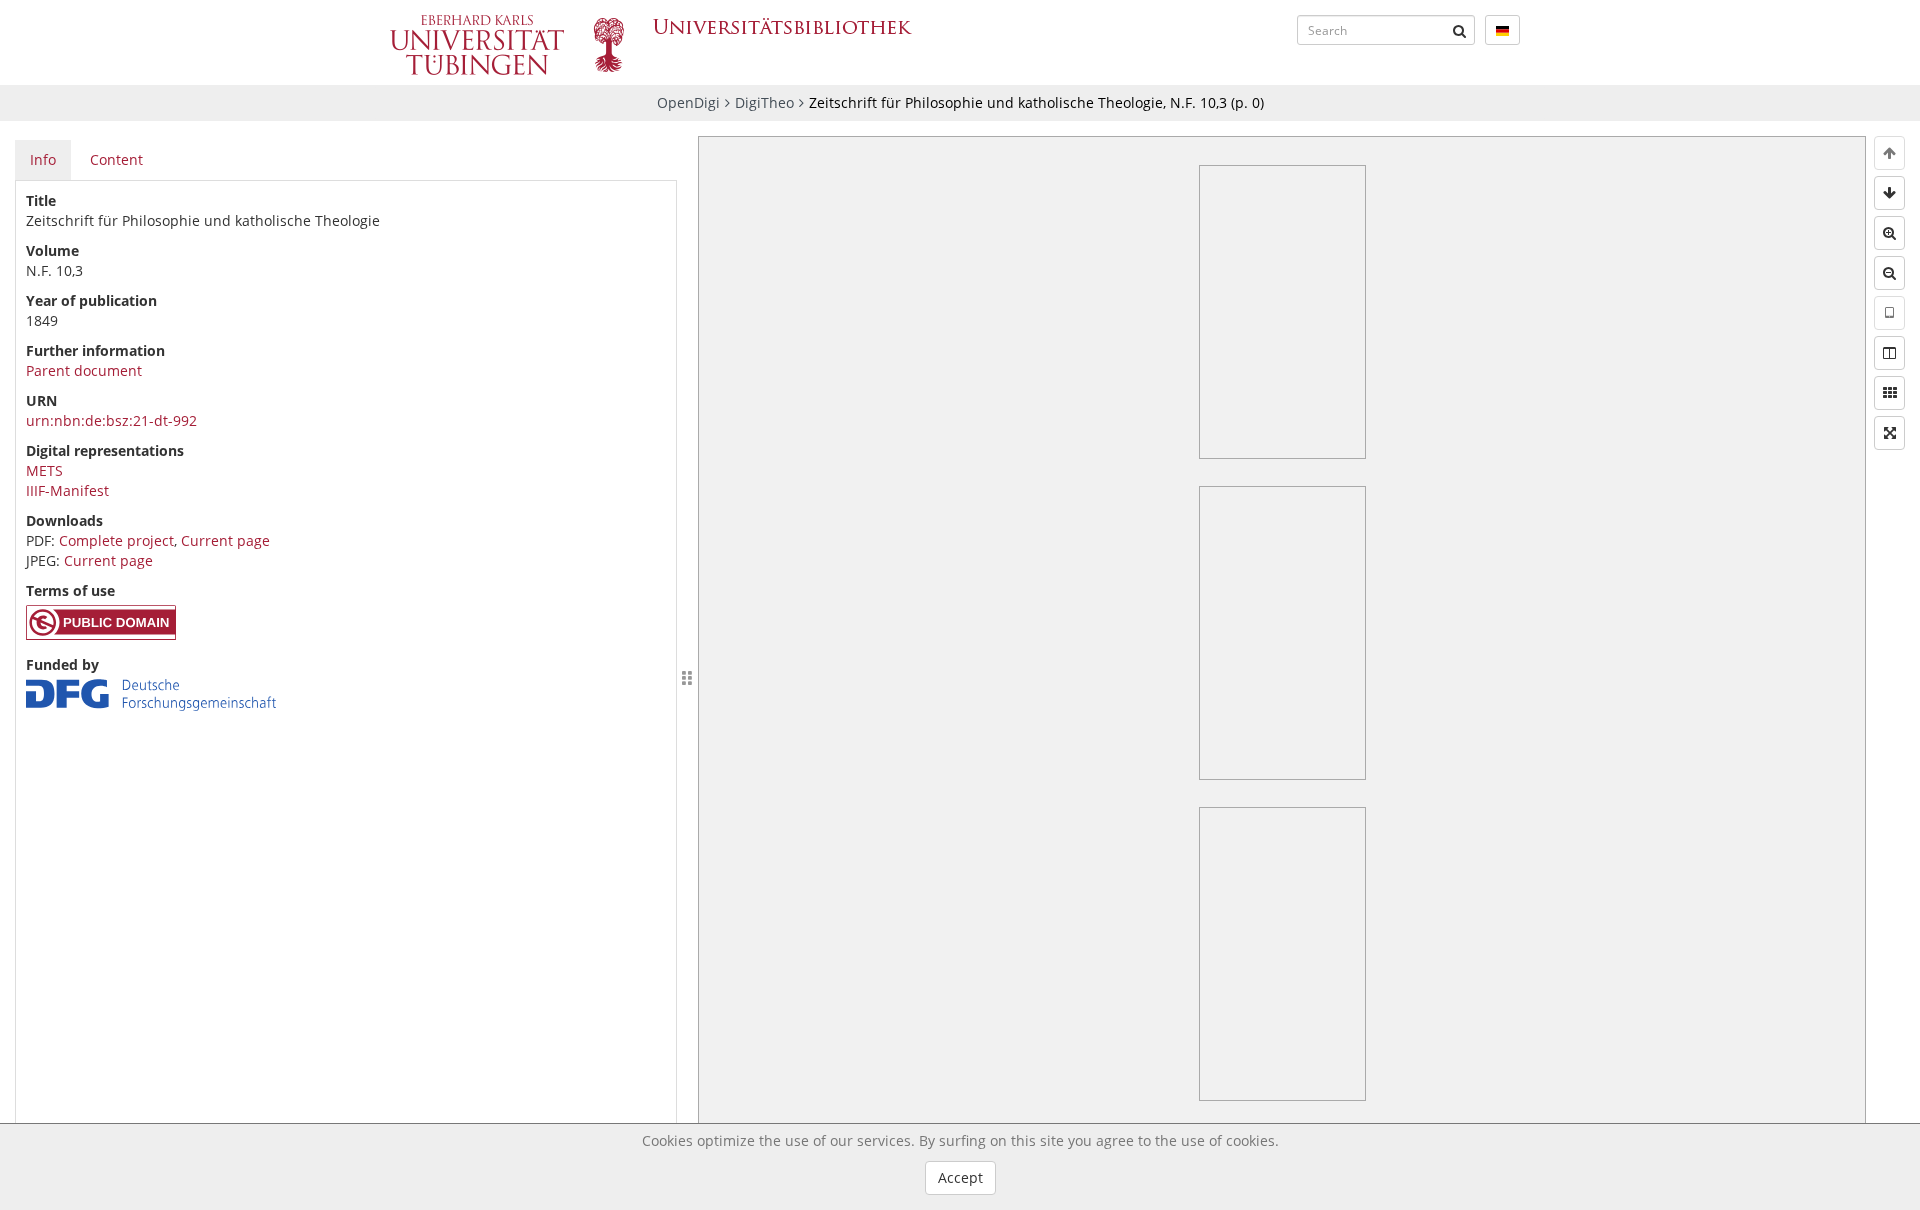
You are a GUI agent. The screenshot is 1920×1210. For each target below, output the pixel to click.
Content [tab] (116, 159)
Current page (225, 540)
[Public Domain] (101, 634)
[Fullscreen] (1889, 433)
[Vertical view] (1889, 313)
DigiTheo (764, 102)
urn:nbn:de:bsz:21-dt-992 (111, 420)
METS (44, 470)
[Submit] (1460, 30)
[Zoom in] (1889, 233)
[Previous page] (1889, 153)
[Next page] (1889, 193)
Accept (960, 1177)
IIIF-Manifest (67, 490)
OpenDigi (688, 102)
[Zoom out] (1889, 273)
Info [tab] (43, 159)
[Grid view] (1889, 393)
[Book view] (1889, 353)
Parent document (84, 370)
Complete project (116, 540)
